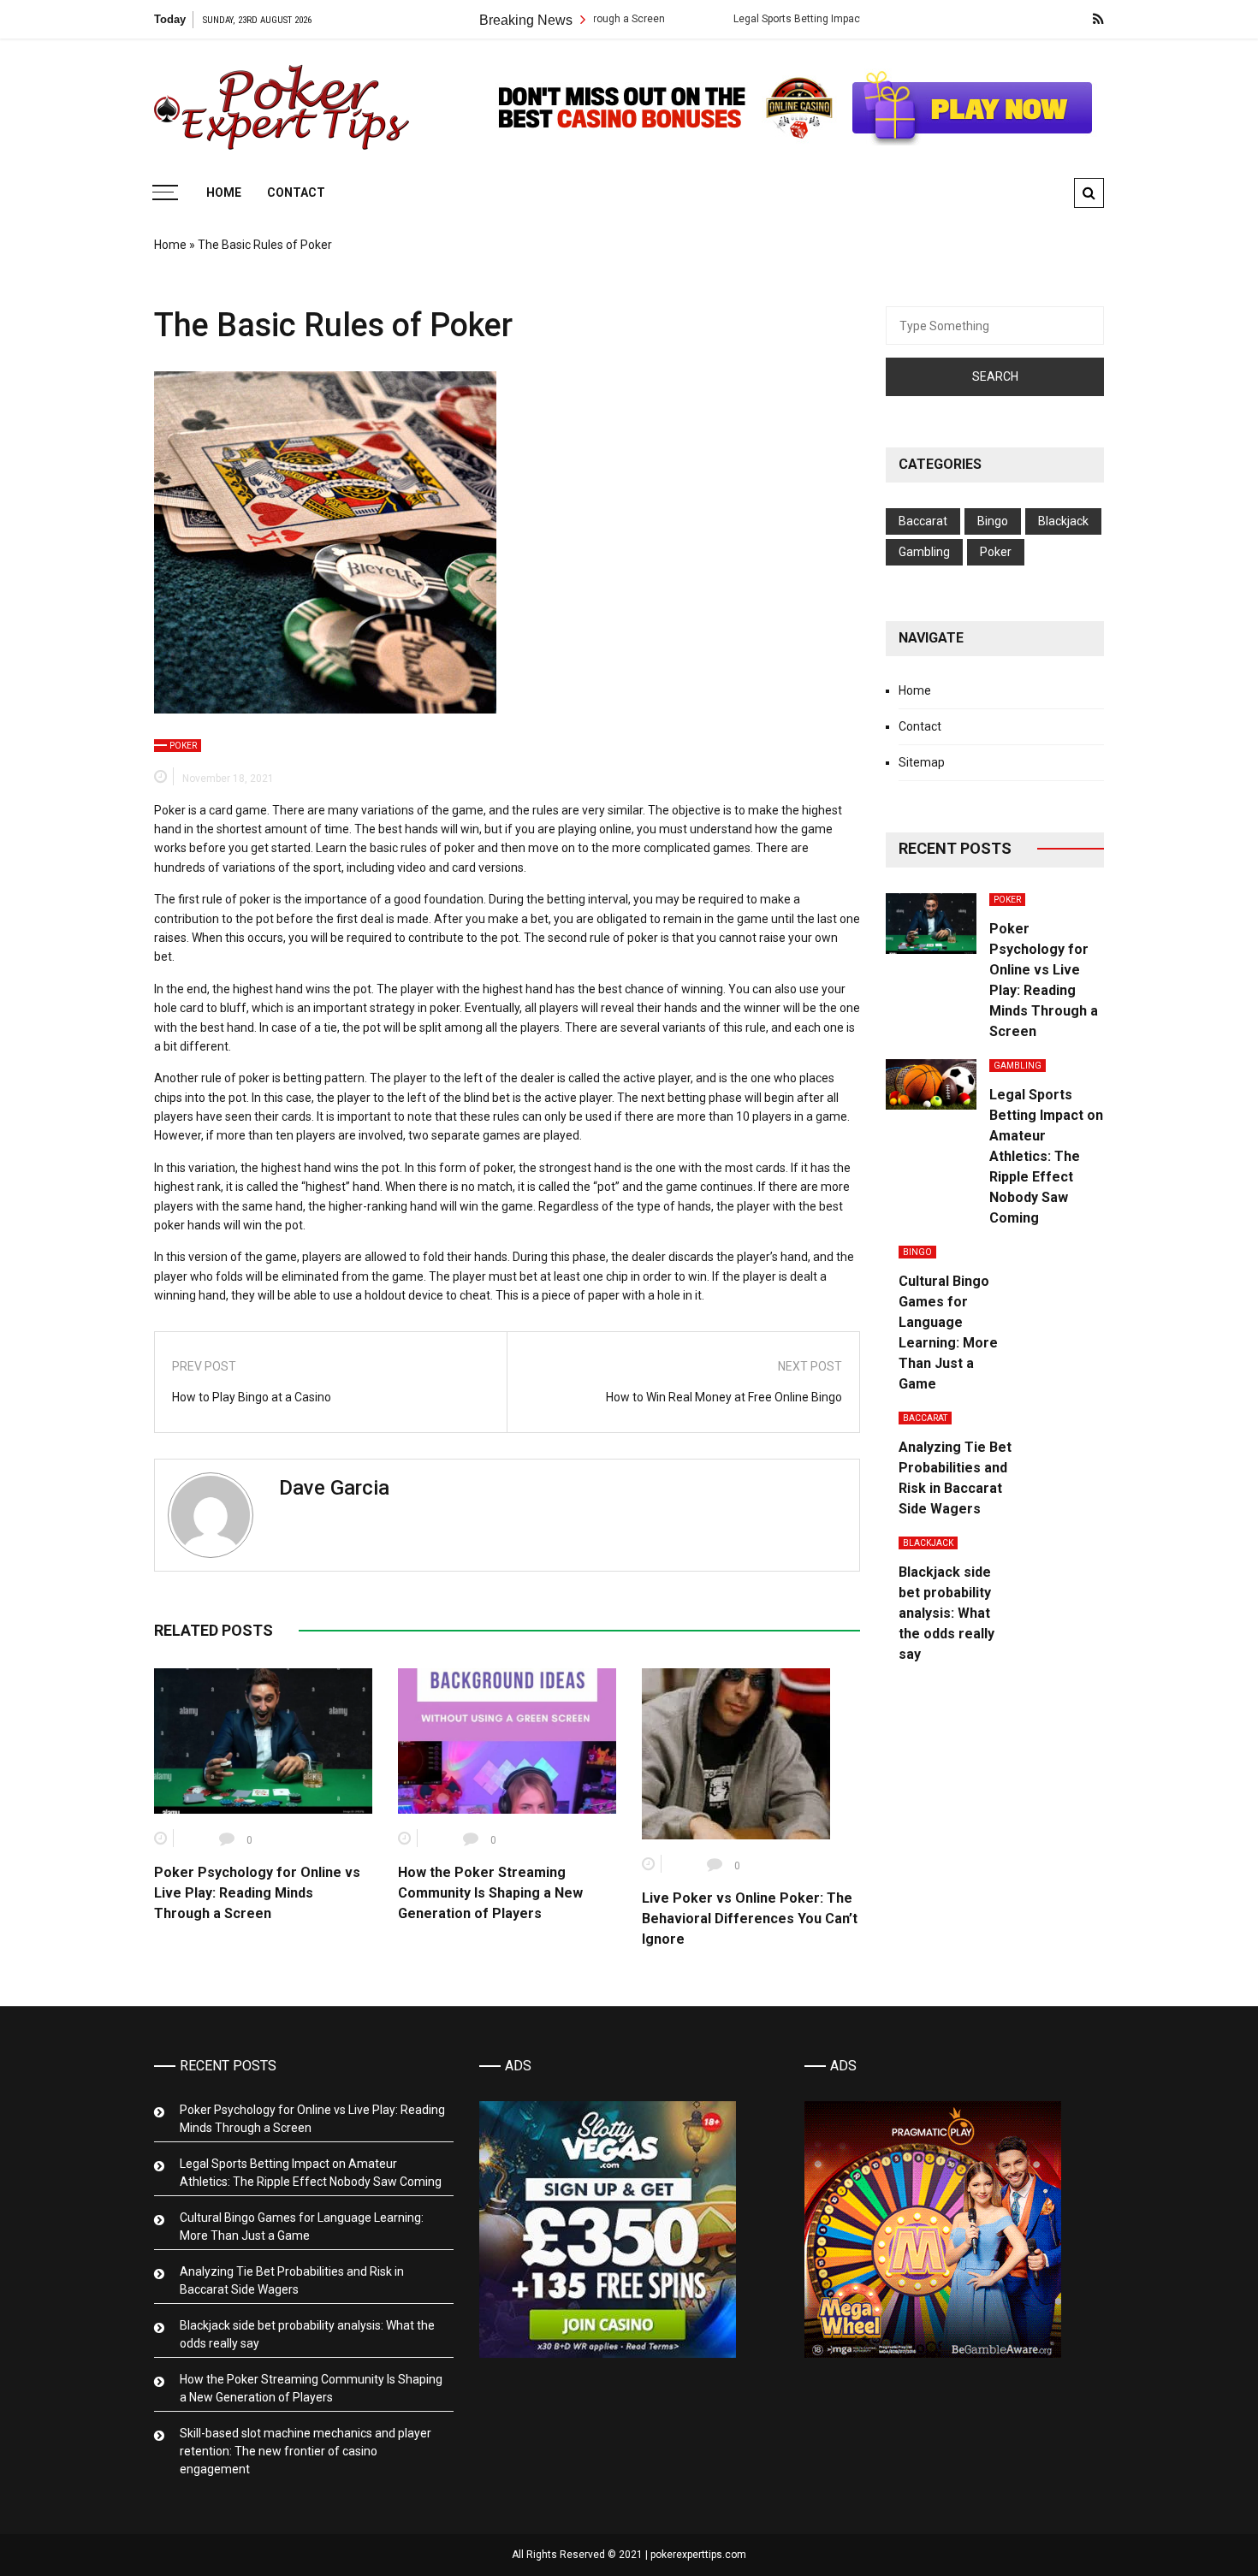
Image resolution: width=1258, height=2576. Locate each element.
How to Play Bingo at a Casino (252, 1397)
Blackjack (1063, 521)
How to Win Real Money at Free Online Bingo (724, 1397)
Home (224, 192)
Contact (296, 192)
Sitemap (922, 762)
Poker (183, 746)
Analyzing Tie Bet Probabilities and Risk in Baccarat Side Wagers (292, 2280)
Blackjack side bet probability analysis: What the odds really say (946, 1613)
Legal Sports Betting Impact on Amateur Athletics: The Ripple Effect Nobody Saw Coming (1046, 1156)
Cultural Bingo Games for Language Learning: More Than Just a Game (302, 2227)
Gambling (924, 552)
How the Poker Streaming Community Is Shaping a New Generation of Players (490, 1893)
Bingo (993, 521)
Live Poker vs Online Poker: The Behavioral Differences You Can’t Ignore (750, 1919)
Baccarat (923, 521)
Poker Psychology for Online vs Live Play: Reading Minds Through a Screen (257, 1893)
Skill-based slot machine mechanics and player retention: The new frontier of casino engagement (306, 2451)
